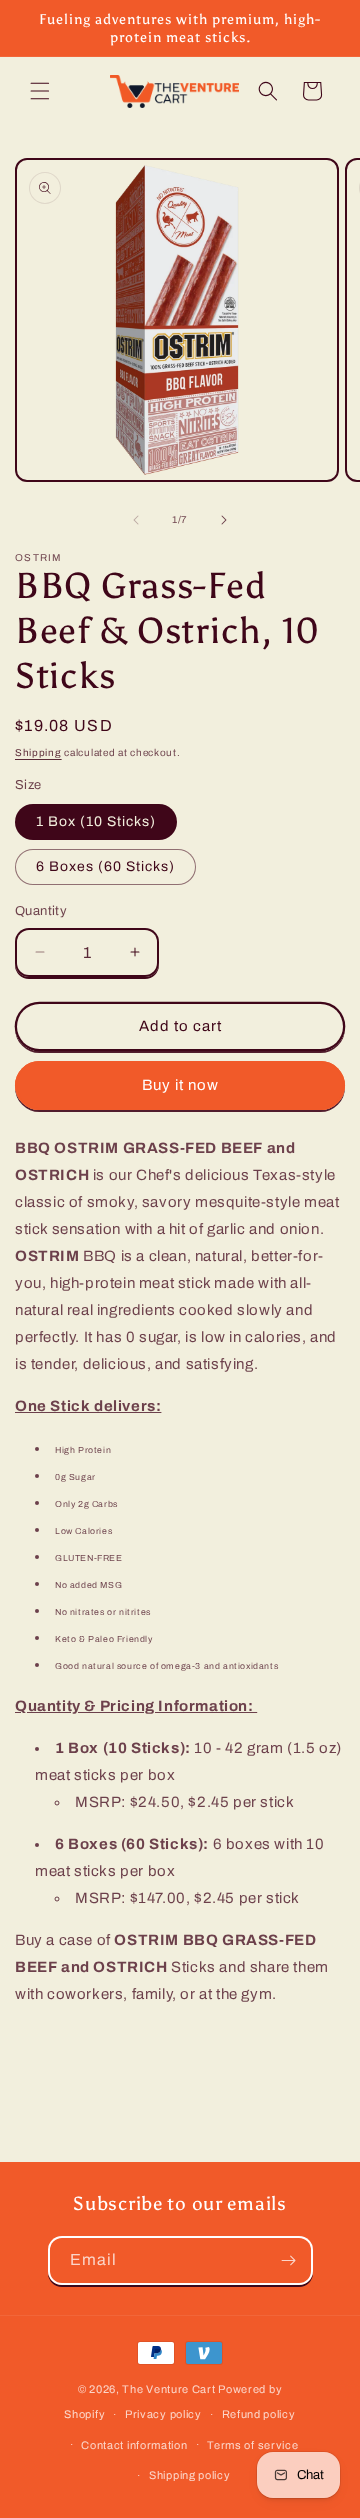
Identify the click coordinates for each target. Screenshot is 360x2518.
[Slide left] (136, 520)
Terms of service (252, 2445)
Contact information (134, 2445)
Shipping (38, 752)
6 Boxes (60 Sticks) (105, 866)
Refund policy (259, 2414)
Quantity (41, 911)
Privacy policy (163, 2414)
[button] (40, 91)
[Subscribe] (289, 2260)
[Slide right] (224, 520)
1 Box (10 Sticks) (96, 821)
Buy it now (180, 1085)
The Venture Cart (168, 2389)
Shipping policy (190, 2475)
